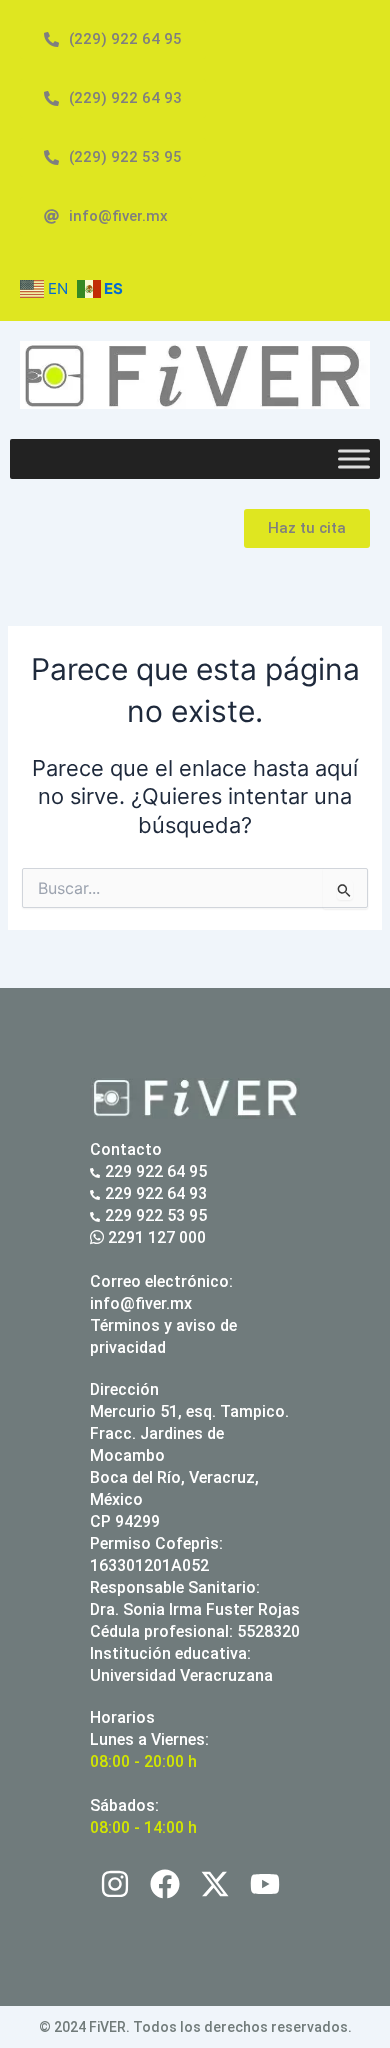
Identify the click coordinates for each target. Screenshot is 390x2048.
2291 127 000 (155, 1237)
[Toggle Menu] (354, 458)
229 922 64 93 (156, 1193)
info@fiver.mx (141, 1303)
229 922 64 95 (156, 1171)
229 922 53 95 (156, 1215)
